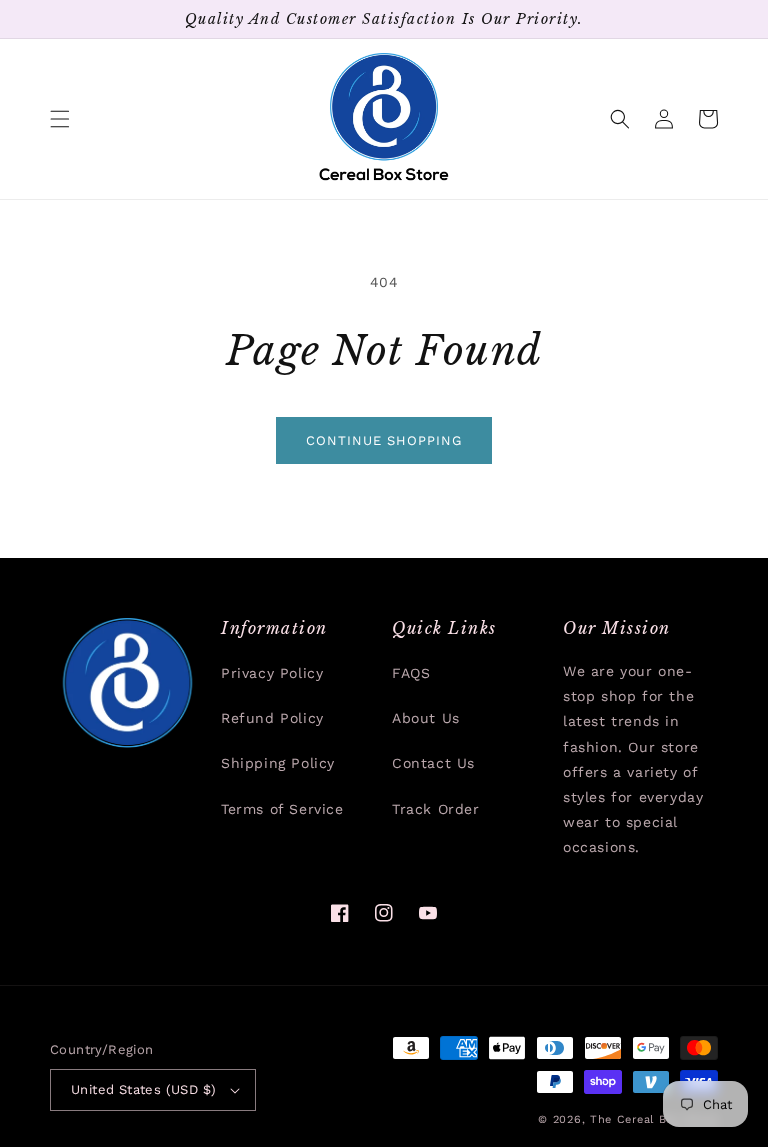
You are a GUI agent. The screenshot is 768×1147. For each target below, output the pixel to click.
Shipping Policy (278, 763)
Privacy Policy (272, 673)
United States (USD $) (143, 1089)
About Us (426, 718)
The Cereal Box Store (654, 1119)
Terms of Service (282, 809)
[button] (60, 119)
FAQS (411, 673)
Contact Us (433, 763)
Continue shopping (384, 440)
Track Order (436, 809)
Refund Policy (272, 718)
